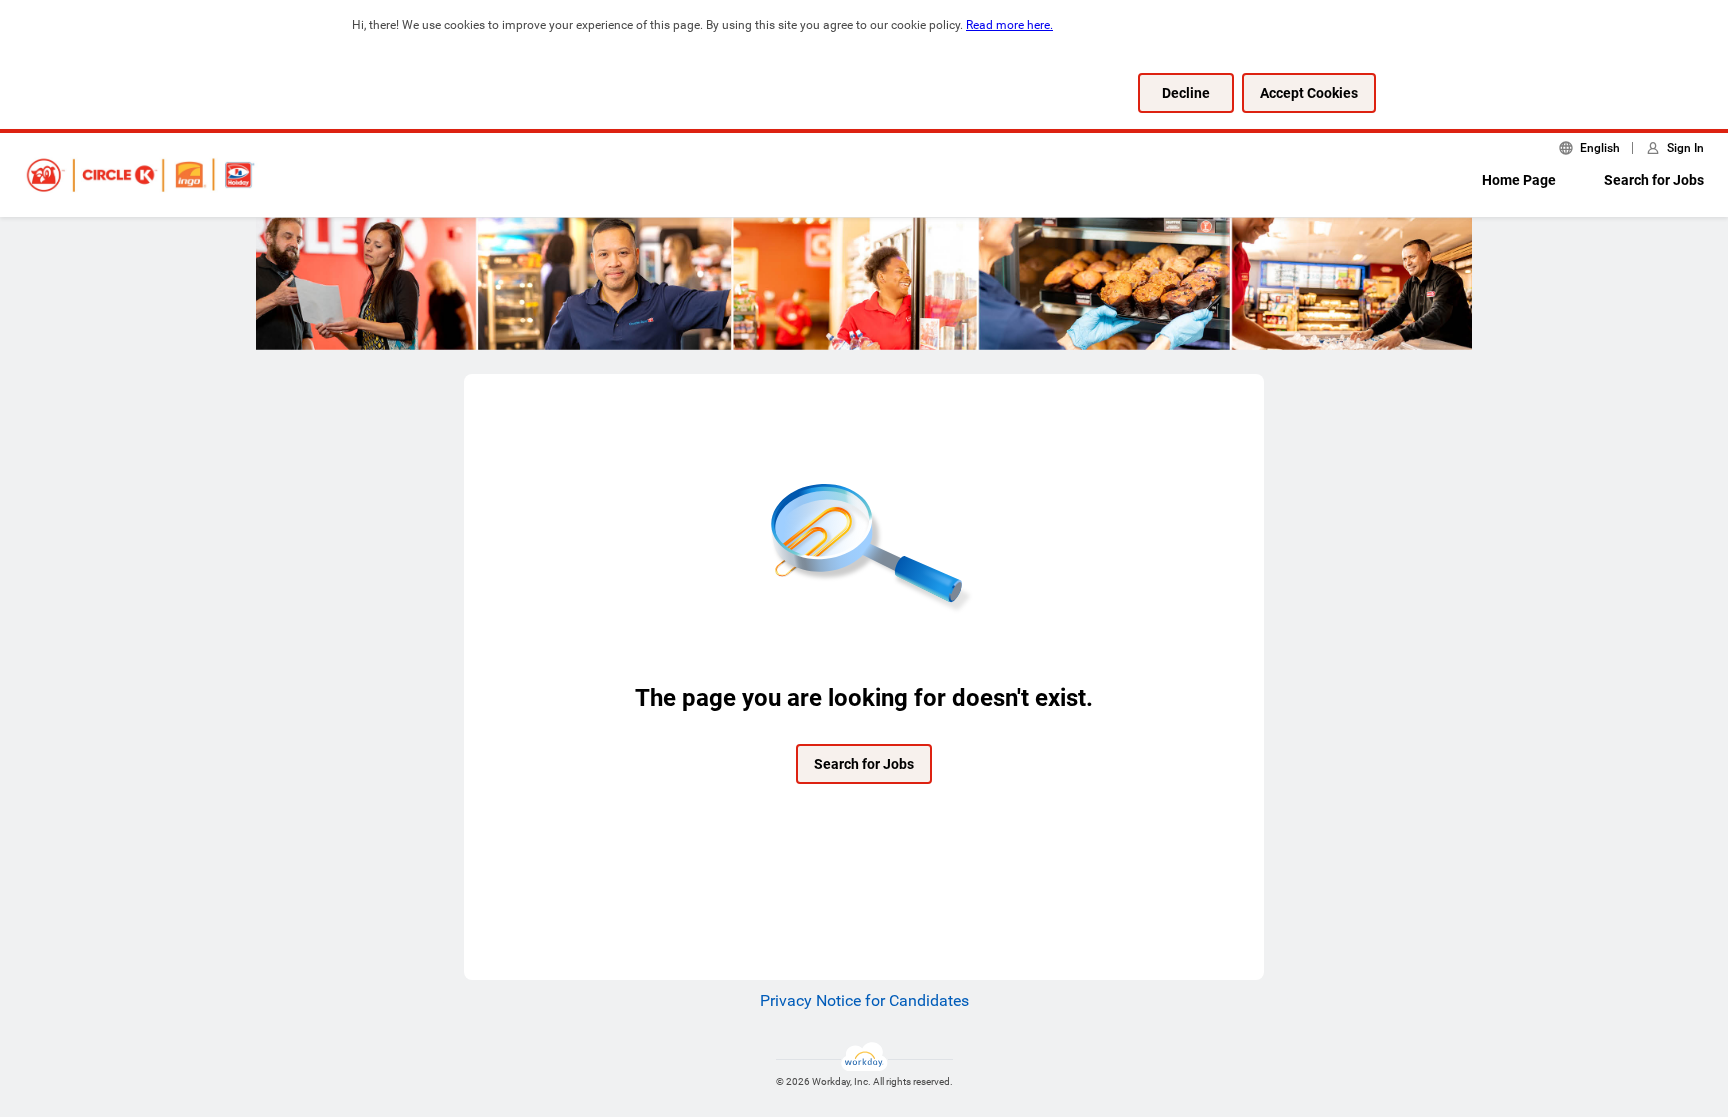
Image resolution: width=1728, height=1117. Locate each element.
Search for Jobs (1654, 180)
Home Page (1519, 180)
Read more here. (1009, 25)
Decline (1186, 93)
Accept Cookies (1309, 93)
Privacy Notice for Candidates (864, 1000)
